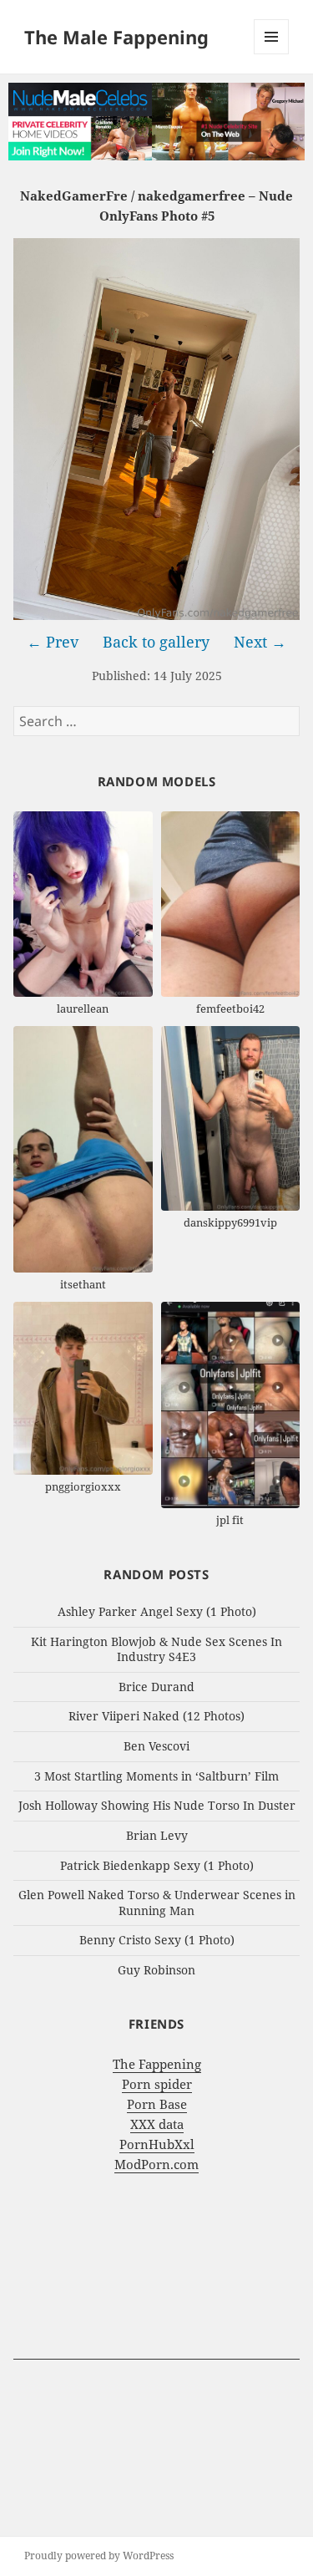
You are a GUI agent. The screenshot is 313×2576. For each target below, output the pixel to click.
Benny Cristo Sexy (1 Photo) (157, 1940)
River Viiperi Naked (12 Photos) (156, 1716)
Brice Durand (156, 1687)
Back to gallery (156, 642)
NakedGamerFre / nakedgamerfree (133, 196)
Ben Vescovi (156, 1746)
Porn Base (157, 2104)
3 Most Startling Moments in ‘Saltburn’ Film (156, 1776)
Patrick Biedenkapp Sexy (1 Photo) (157, 1865)
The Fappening (157, 2064)
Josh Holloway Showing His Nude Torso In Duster (157, 1805)
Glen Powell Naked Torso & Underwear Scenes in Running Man (157, 1903)
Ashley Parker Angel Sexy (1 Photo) (157, 1611)
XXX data (157, 2124)
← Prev (53, 642)
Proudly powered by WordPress (99, 2556)
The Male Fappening (116, 37)
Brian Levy (157, 1835)
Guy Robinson (156, 1970)
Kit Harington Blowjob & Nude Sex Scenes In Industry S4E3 (156, 1649)
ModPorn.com (156, 2164)
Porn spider (157, 2084)
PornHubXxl (157, 2144)
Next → (260, 642)
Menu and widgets (272, 54)
